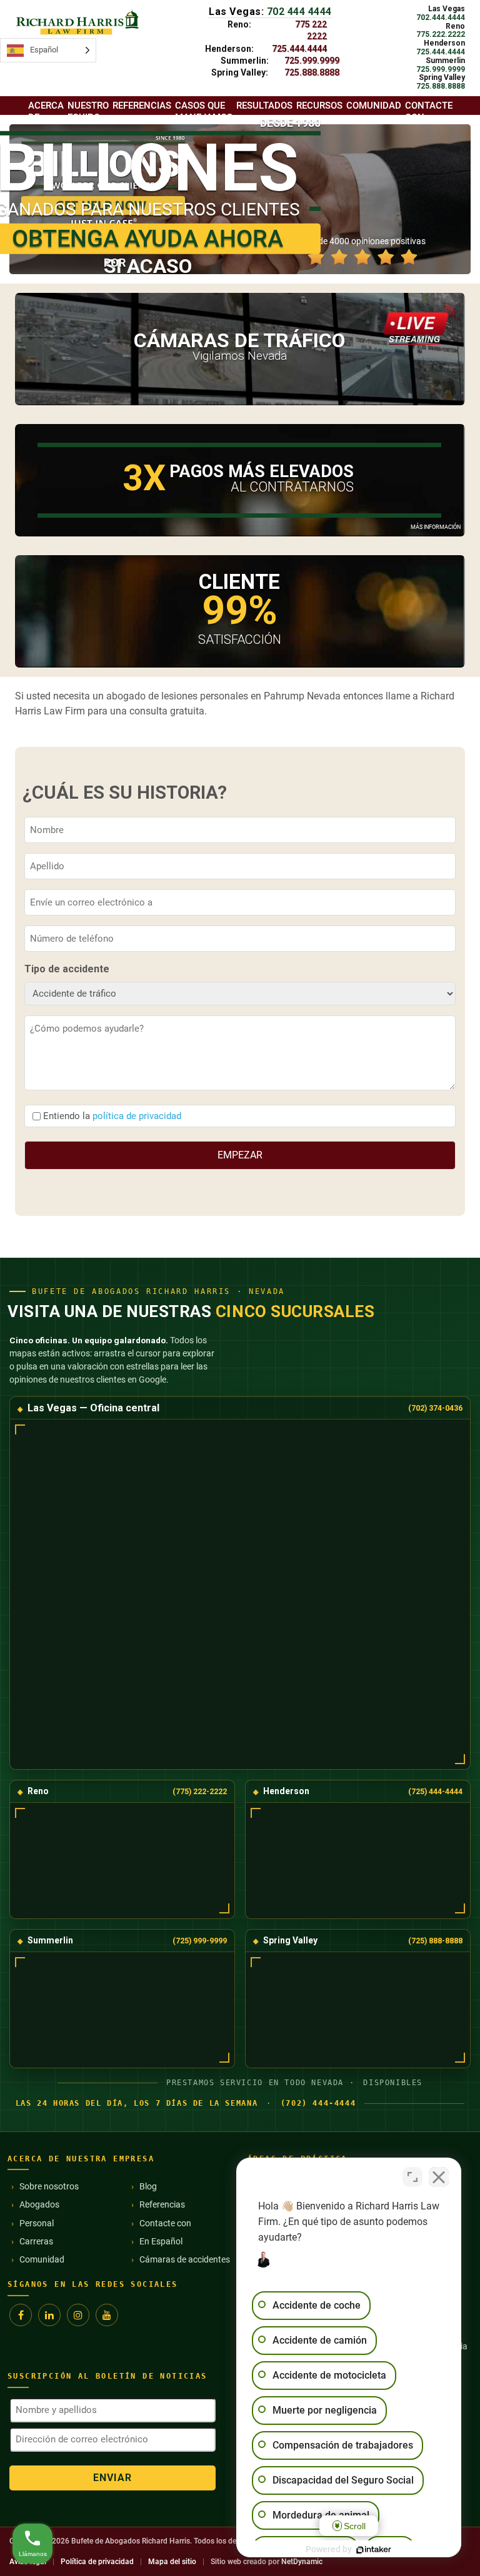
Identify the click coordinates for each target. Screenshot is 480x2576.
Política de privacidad (97, 2562)
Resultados (264, 106)
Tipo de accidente (67, 969)
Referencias (162, 2204)
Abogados (39, 2204)
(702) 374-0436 (435, 1408)
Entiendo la (112, 1116)
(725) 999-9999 (200, 1941)
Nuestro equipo (88, 111)
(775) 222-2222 (200, 1791)
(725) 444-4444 (435, 1791)
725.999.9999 (312, 61)
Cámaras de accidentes (185, 2259)
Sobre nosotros (49, 2186)
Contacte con (429, 111)
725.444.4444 (299, 49)
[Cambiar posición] (412, 2177)
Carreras (36, 2241)
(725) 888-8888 (435, 1941)
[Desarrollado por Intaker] (374, 2550)
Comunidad (42, 2259)
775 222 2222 (311, 30)
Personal (37, 2223)
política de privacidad (137, 1116)
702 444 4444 (299, 12)
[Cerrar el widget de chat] (439, 2177)
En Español (161, 2241)
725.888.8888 (312, 72)
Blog (148, 2186)
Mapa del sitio (172, 2562)
